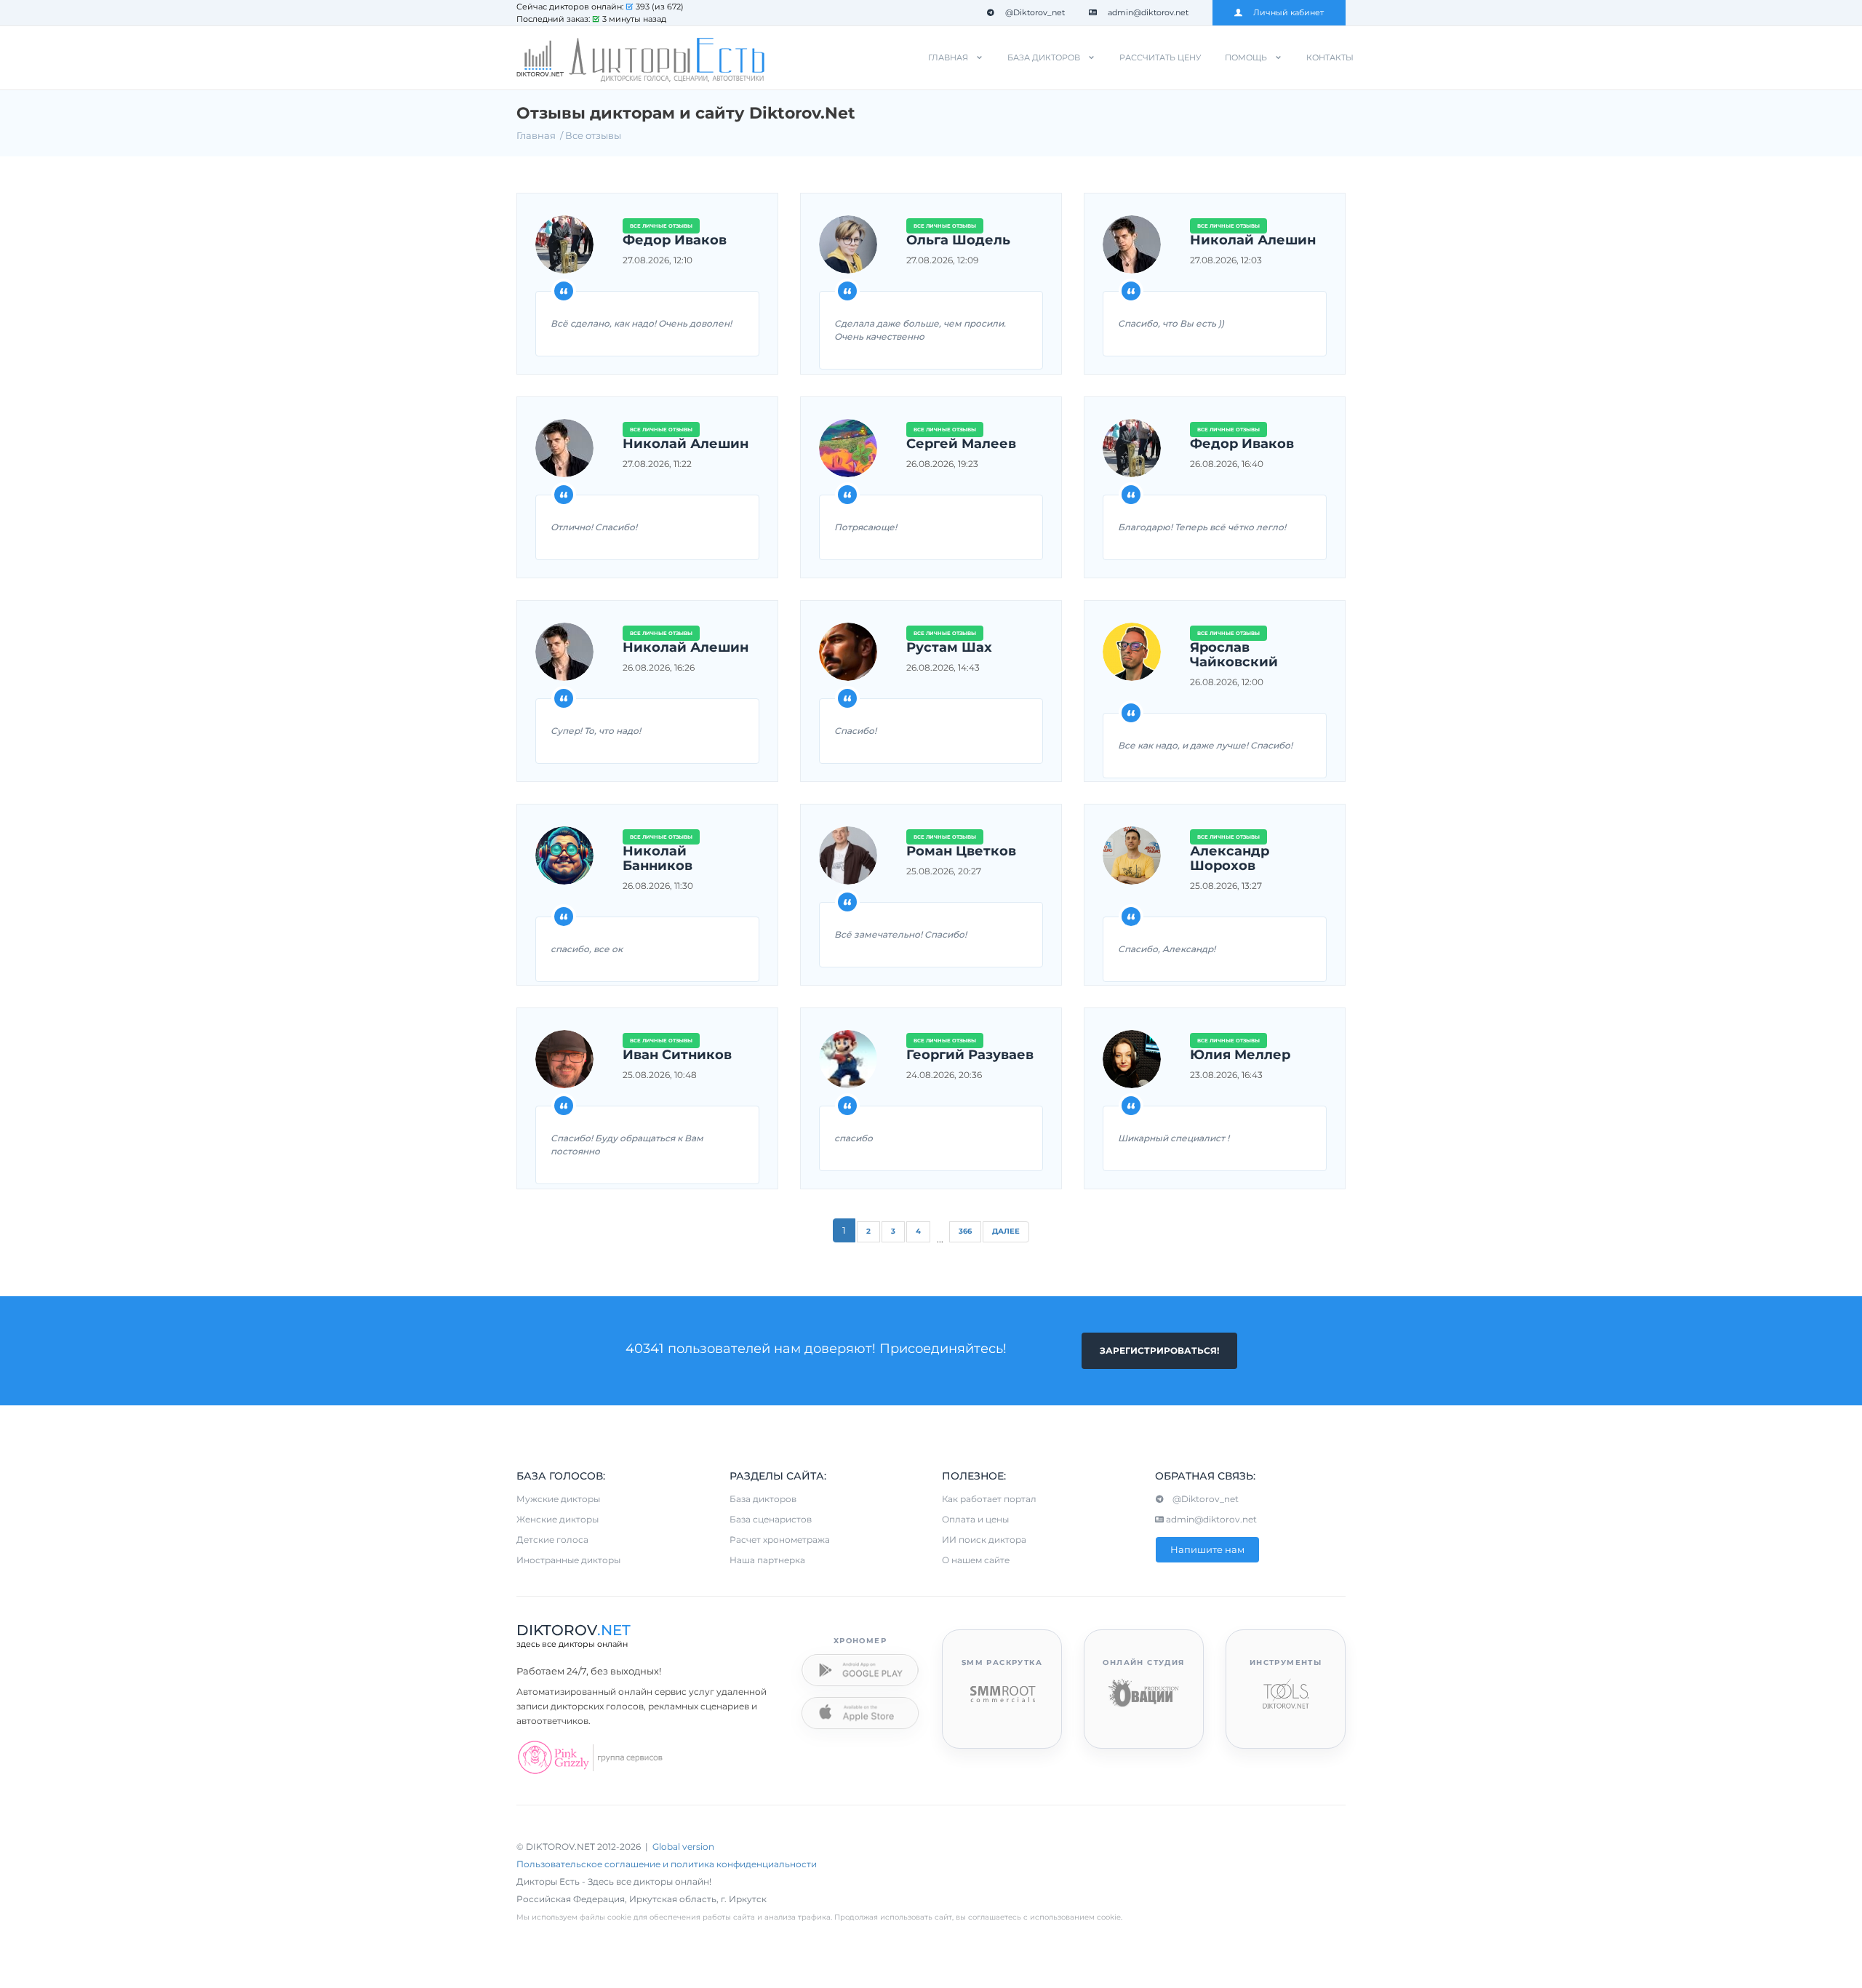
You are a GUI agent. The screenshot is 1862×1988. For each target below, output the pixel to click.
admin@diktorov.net (1148, 12)
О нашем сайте (976, 1560)
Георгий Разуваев (970, 1055)
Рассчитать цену (1160, 57)
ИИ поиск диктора (984, 1540)
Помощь (1246, 57)
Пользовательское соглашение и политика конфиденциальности (667, 1864)
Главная (948, 57)
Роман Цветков (961, 852)
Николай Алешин (1253, 241)
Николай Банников (658, 859)
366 (965, 1231)
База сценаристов (771, 1519)
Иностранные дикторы (568, 1560)
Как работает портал (989, 1499)
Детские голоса (552, 1540)
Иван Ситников (677, 1055)
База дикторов (1044, 57)
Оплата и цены (975, 1519)
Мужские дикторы (558, 1499)
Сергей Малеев (961, 444)
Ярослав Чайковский (1234, 655)
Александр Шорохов (1230, 859)
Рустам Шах (949, 648)
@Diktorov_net (1035, 12)
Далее (1006, 1231)
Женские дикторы (558, 1519)
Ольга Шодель (958, 241)
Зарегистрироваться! (1159, 1350)
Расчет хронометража (780, 1540)
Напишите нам (1207, 1549)
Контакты (1330, 57)
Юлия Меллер (1240, 1055)
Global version (683, 1847)
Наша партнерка (767, 1560)
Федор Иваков (675, 241)
